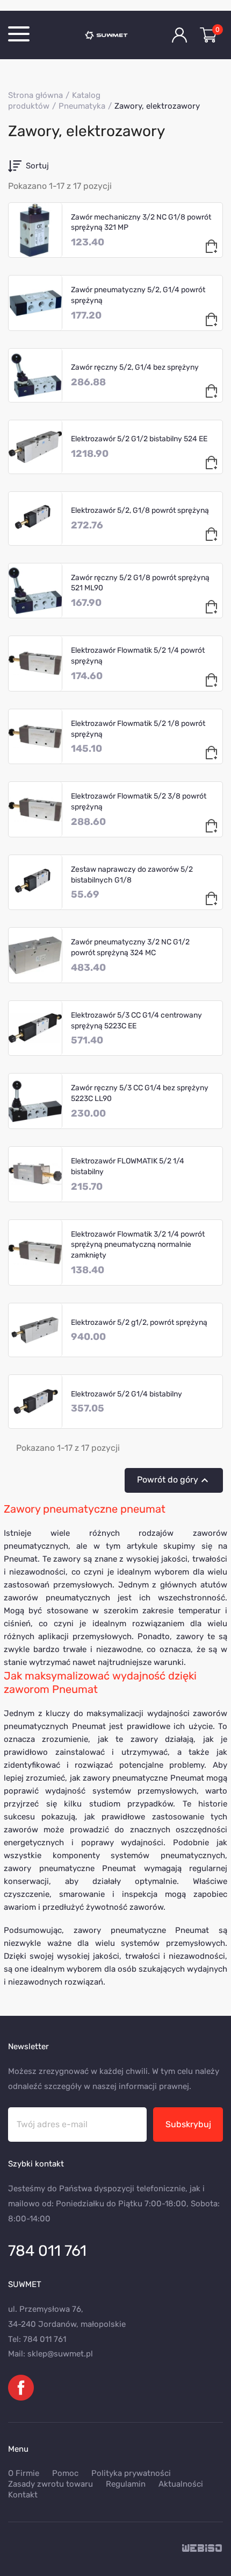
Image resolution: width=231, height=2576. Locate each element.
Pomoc (65, 2473)
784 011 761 (47, 2251)
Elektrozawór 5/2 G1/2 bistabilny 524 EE (139, 439)
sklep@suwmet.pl (60, 2354)
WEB (203, 2549)
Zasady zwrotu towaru (50, 2484)
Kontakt (23, 2495)
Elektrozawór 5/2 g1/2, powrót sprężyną (139, 1322)
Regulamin (126, 2484)
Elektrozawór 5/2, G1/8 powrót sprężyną (140, 510)
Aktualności (181, 2484)
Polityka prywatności (131, 2473)
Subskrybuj (188, 2124)
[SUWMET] (115, 35)
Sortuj (37, 166)
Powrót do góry (174, 1480)
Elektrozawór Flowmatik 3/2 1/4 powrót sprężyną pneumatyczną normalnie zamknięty (138, 1245)
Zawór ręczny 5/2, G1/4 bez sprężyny (135, 367)
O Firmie (24, 2473)
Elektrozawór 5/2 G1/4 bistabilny (127, 1394)
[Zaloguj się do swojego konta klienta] (179, 35)
